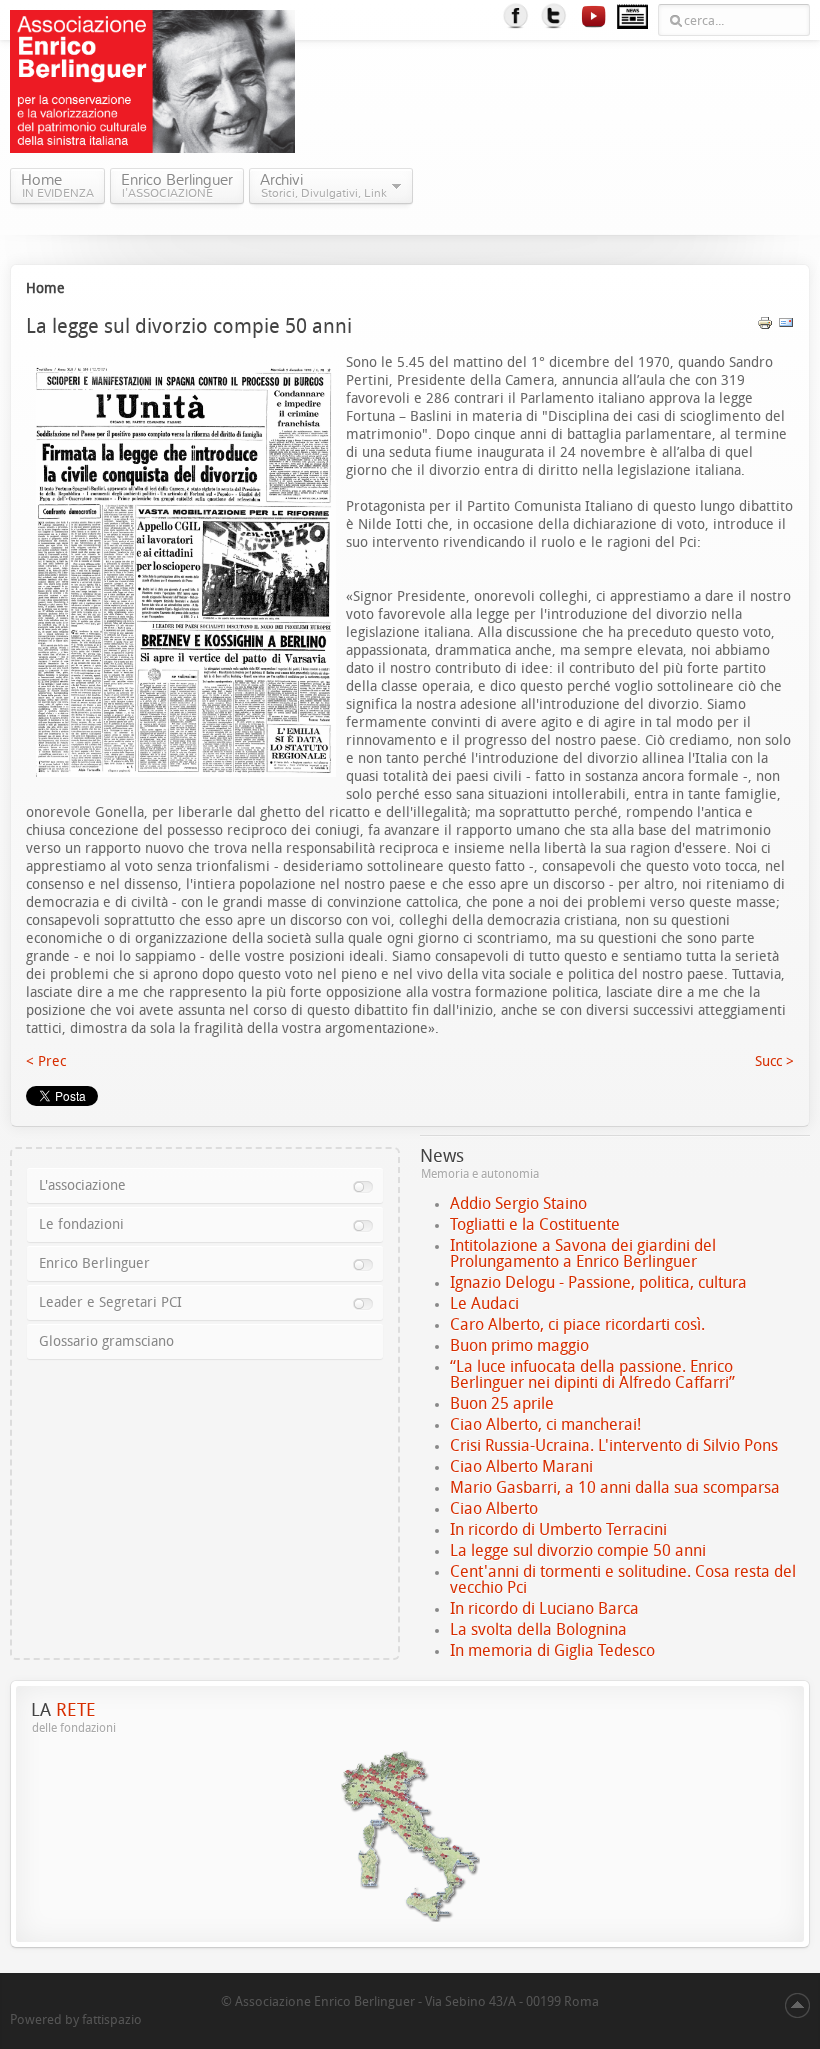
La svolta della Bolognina (538, 1629)
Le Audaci (484, 1303)
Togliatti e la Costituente (535, 1224)
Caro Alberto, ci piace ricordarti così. (577, 1324)
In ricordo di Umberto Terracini (558, 1529)
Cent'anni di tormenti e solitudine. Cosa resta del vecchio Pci (623, 1579)
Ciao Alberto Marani (521, 1466)
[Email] (786, 326)
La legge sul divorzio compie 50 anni (578, 1550)
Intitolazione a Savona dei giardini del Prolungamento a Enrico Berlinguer (583, 1253)
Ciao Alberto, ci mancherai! (545, 1424)
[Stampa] (765, 326)
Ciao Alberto (494, 1508)
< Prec (46, 1061)
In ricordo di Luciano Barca (544, 1608)
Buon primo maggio (519, 1345)
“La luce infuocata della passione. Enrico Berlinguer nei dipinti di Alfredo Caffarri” (592, 1374)
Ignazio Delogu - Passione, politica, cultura (598, 1282)
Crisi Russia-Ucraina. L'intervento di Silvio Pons (614, 1445)
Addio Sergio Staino (518, 1203)
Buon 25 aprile (502, 1403)
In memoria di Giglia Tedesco (552, 1650)
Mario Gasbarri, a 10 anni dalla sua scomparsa (615, 1487)
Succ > (774, 1061)
